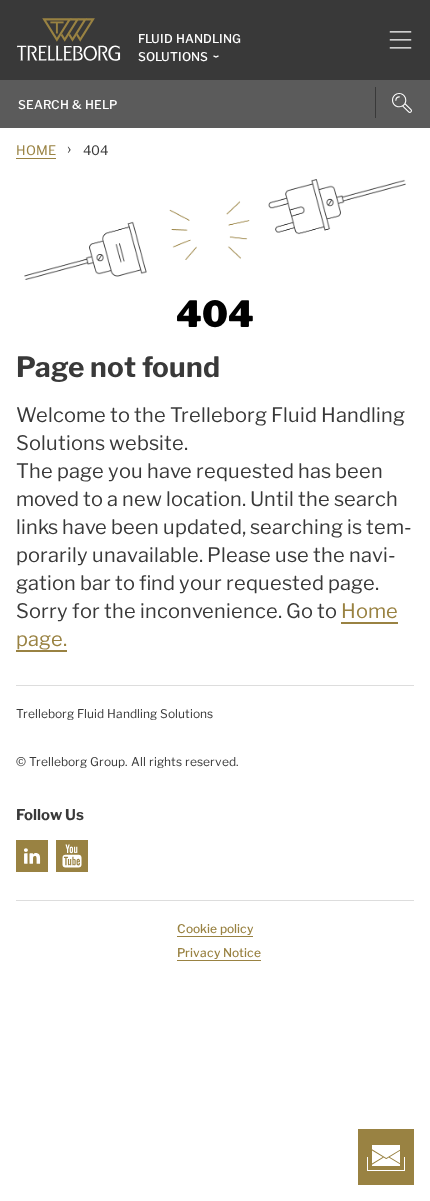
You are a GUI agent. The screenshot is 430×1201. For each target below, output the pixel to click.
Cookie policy (215, 928)
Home (36, 150)
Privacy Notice (219, 952)
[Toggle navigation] (392, 40)
